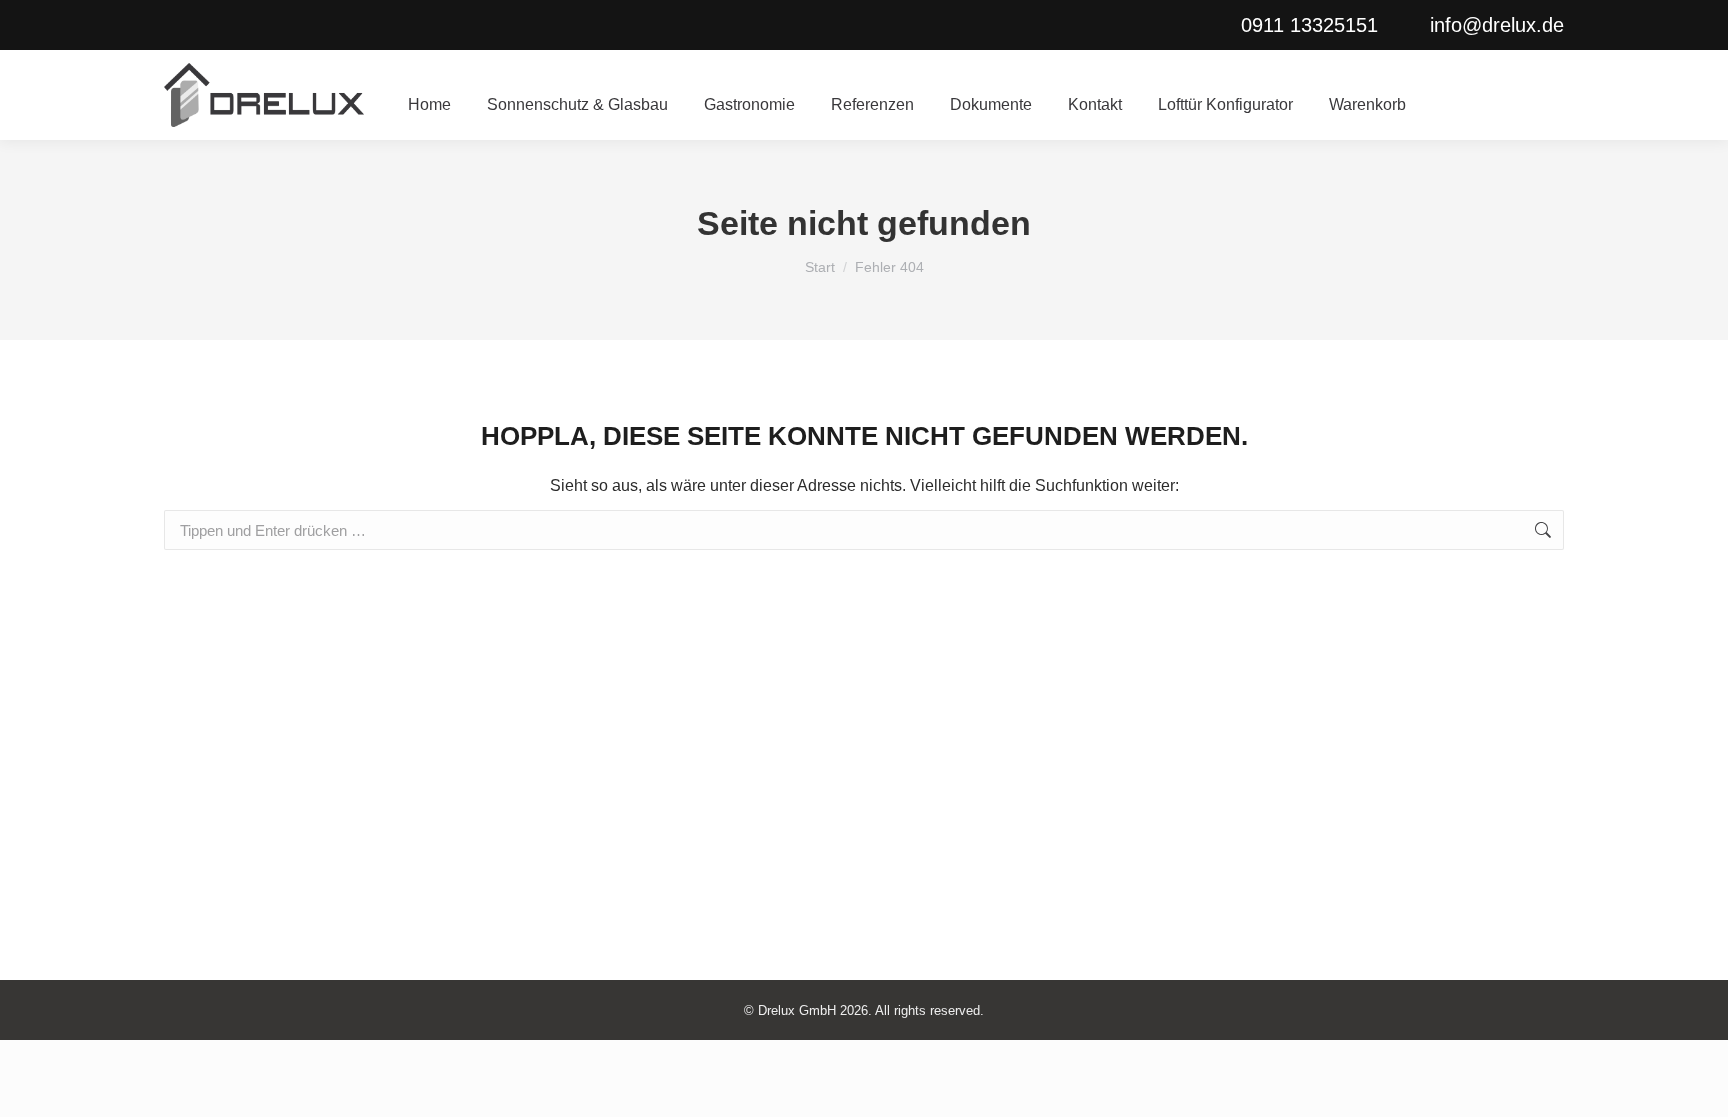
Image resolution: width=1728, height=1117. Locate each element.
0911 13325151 (1309, 25)
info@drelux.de (1497, 25)
